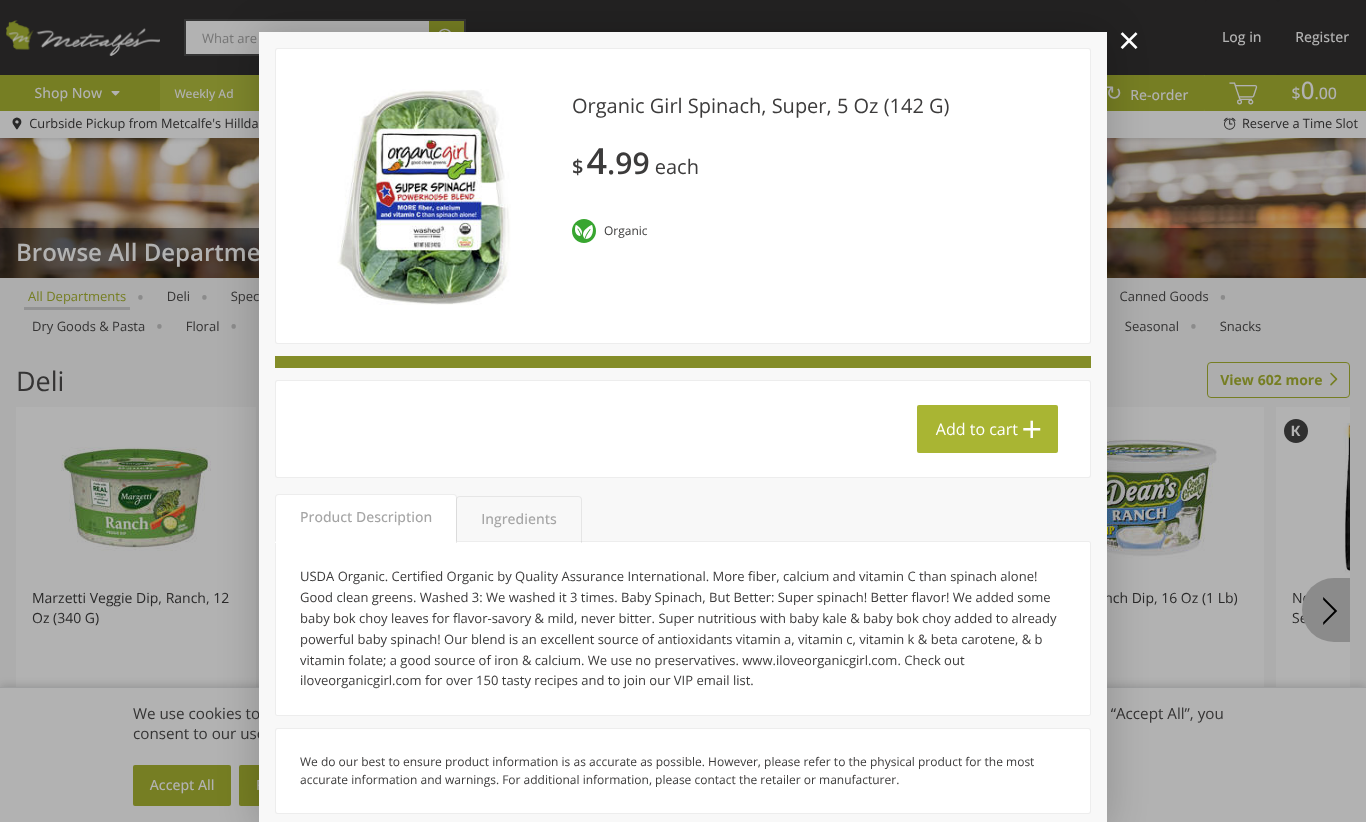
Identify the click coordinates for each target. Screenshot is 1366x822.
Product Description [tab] (366, 517)
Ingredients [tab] (518, 519)
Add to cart (977, 429)
